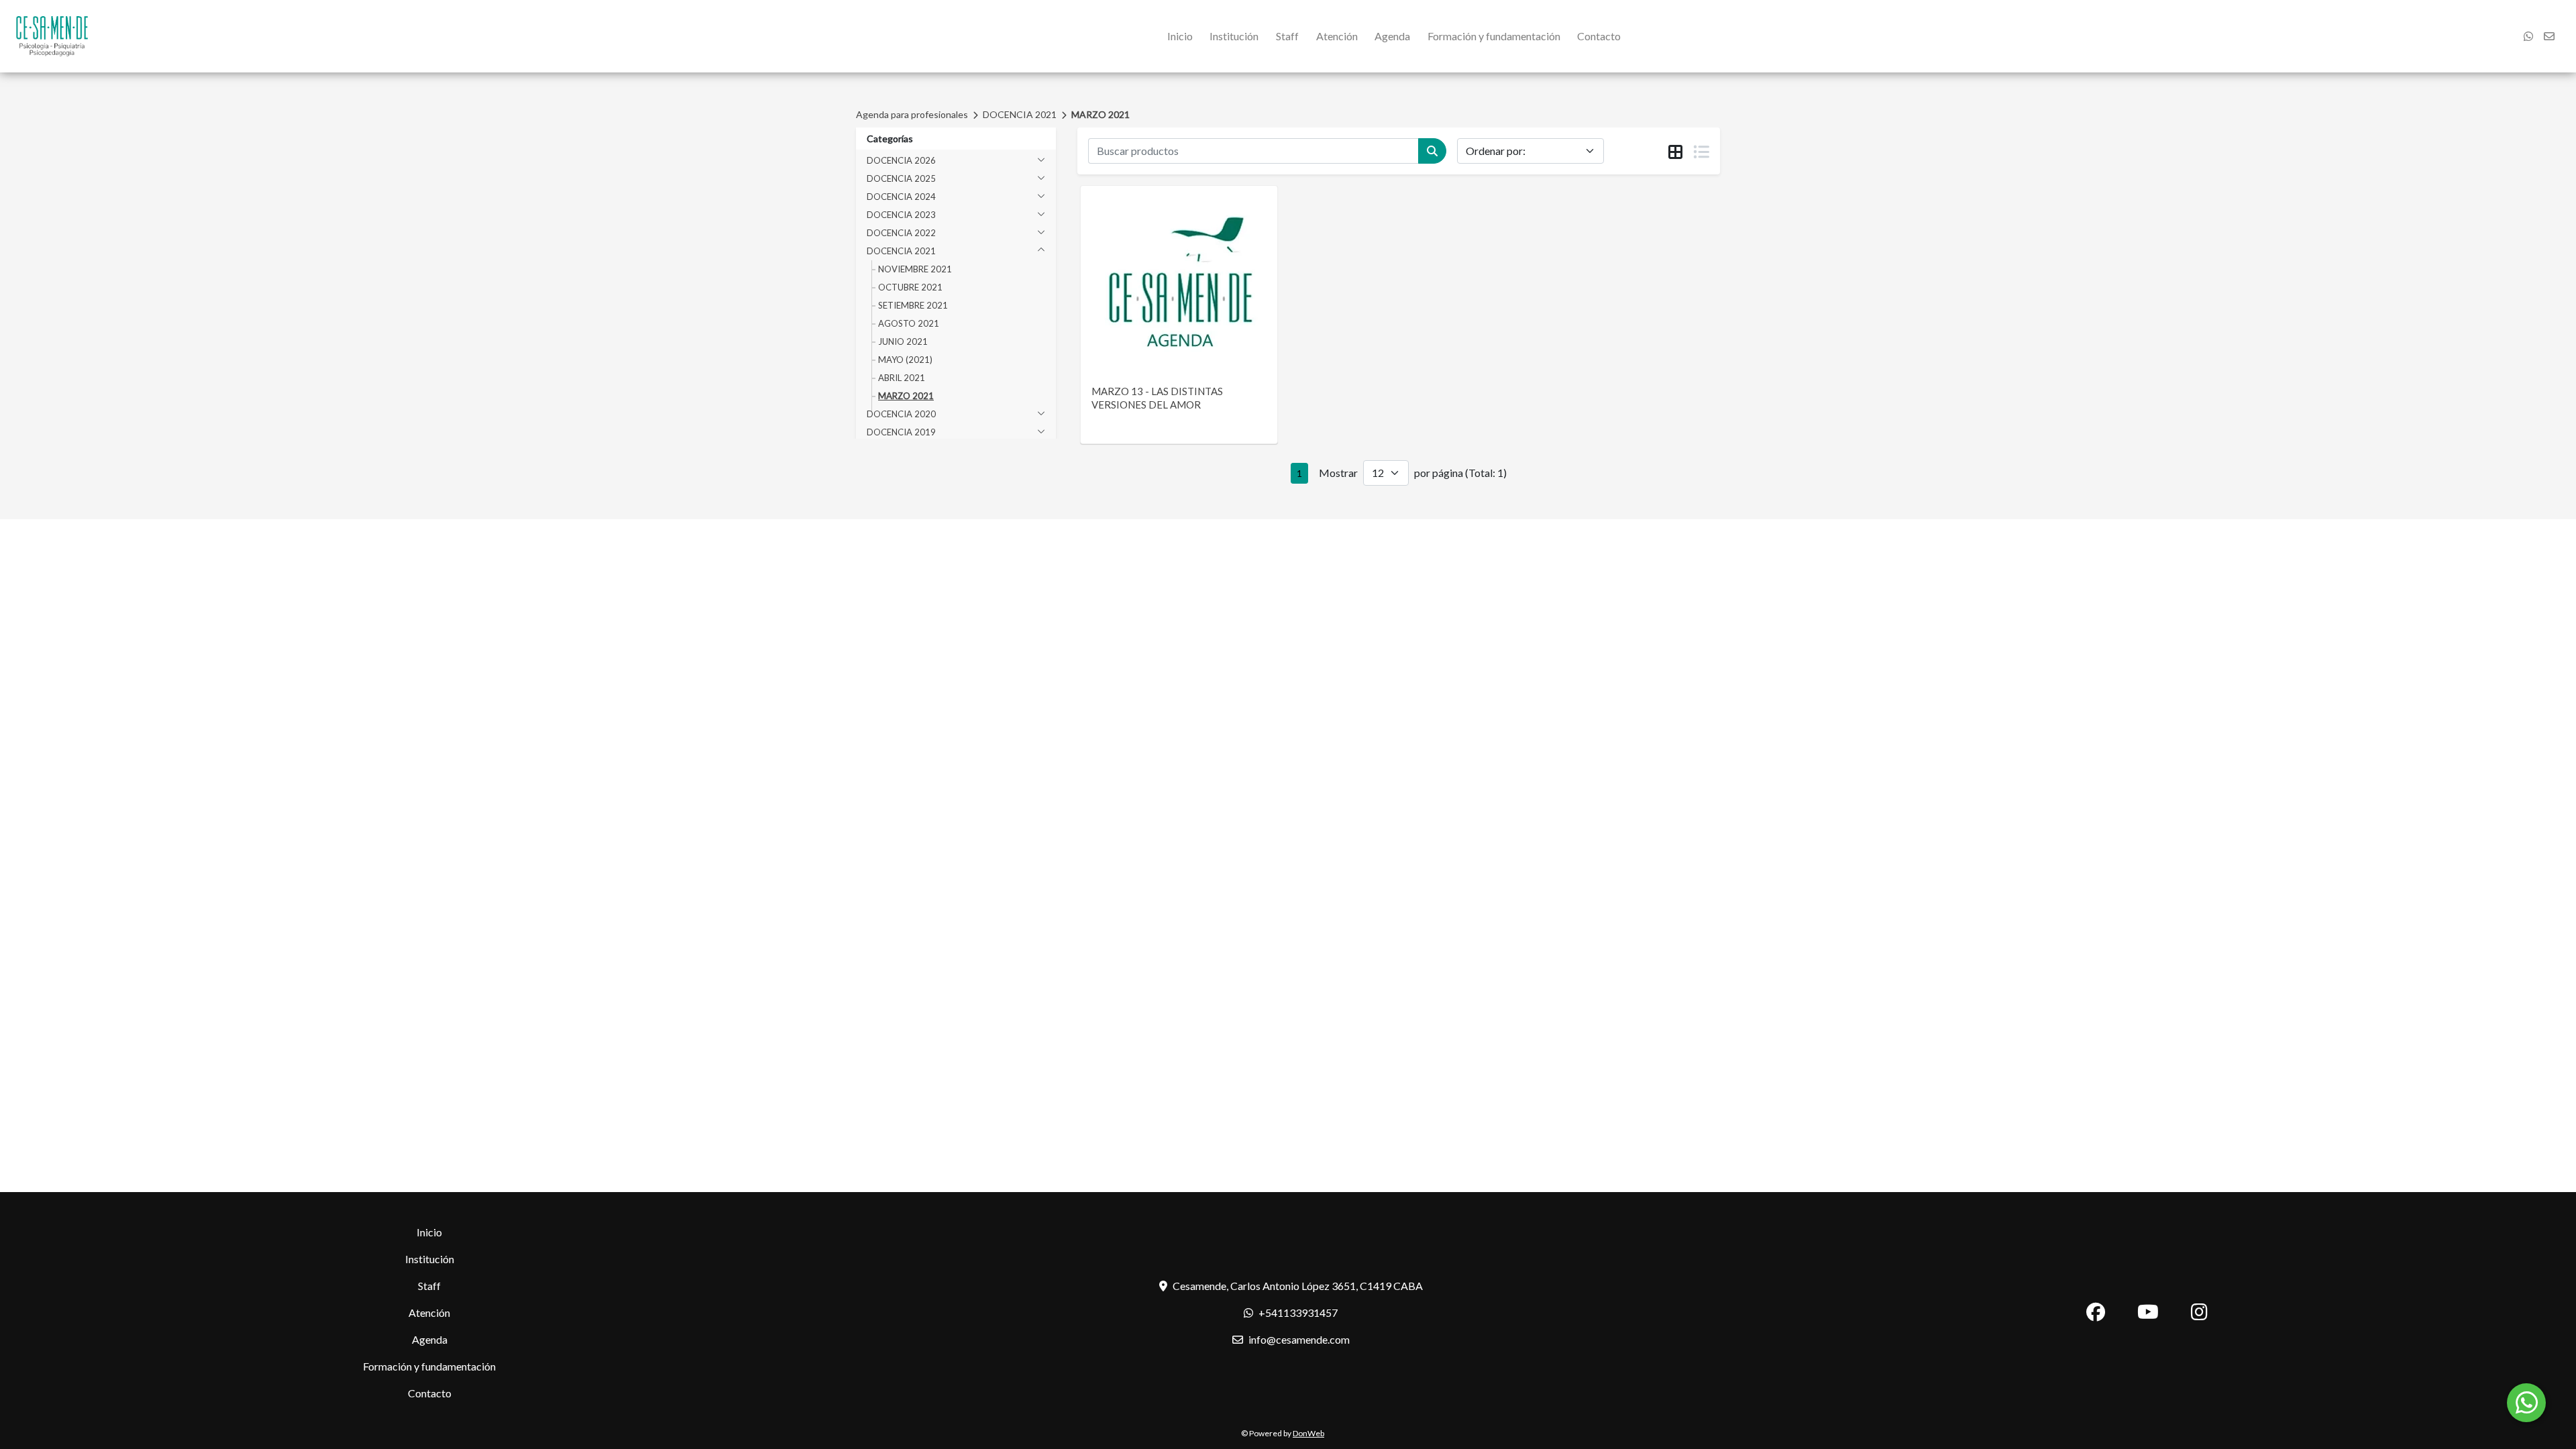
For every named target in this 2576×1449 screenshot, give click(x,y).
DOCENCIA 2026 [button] (901, 160)
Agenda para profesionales (912, 114)
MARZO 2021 (1101, 114)
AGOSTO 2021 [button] (909, 323)
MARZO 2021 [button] (906, 396)
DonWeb (1308, 1433)
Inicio (1180, 36)
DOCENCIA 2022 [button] (901, 233)
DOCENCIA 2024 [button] (901, 197)
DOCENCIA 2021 (1020, 114)
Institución (1234, 36)
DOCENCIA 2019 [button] (901, 432)
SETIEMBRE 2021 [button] (913, 305)
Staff (1287, 36)
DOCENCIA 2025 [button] (901, 178)
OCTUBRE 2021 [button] (910, 287)
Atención (1337, 36)
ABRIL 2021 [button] (902, 378)
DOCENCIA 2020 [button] (901, 414)
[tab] (1675, 152)
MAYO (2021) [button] (905, 360)
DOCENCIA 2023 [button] (901, 215)
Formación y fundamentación (1494, 36)
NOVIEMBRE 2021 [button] (915, 269)
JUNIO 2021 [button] (903, 341)
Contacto (1599, 36)
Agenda (1392, 36)
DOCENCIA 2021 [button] (901, 251)
